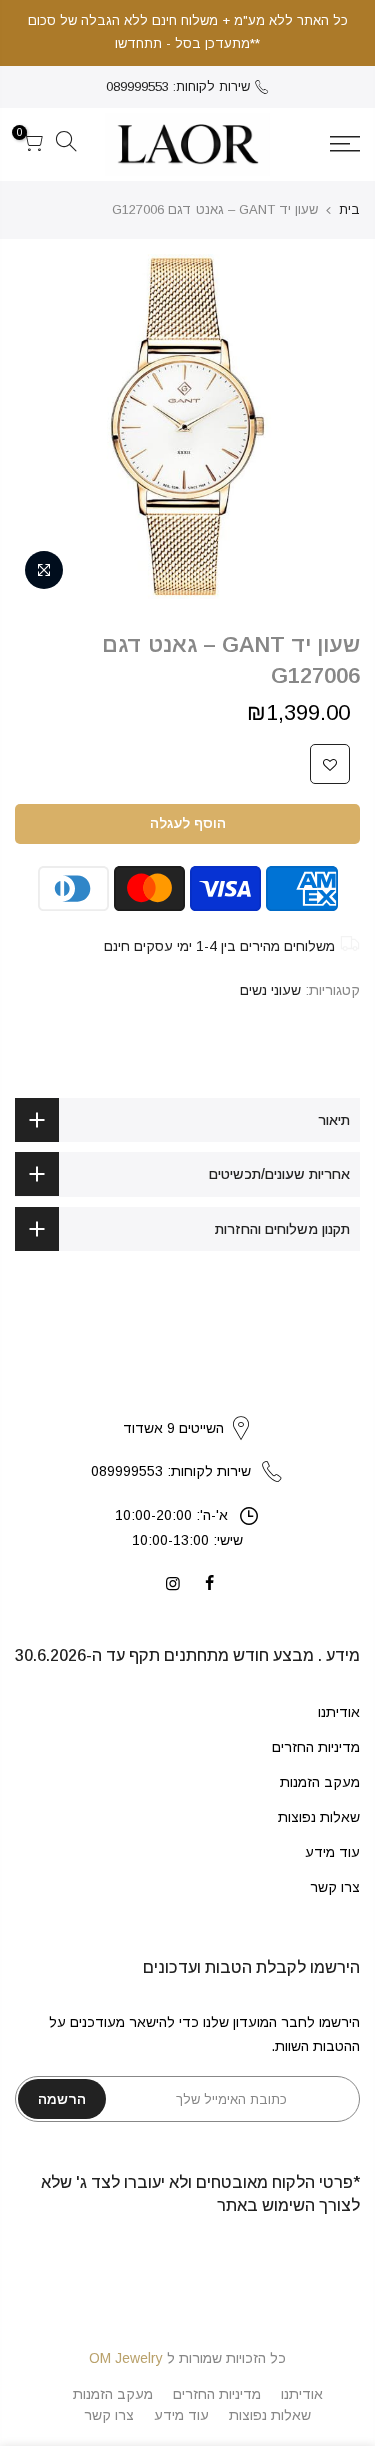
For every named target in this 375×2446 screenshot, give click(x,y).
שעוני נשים (270, 990)
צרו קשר (335, 1887)
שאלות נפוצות (319, 1817)
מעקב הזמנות (320, 1782)
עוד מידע (332, 1852)
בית (349, 209)
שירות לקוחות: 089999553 (178, 86)
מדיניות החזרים (316, 1747)
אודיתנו (339, 1712)
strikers (188, 1407)
